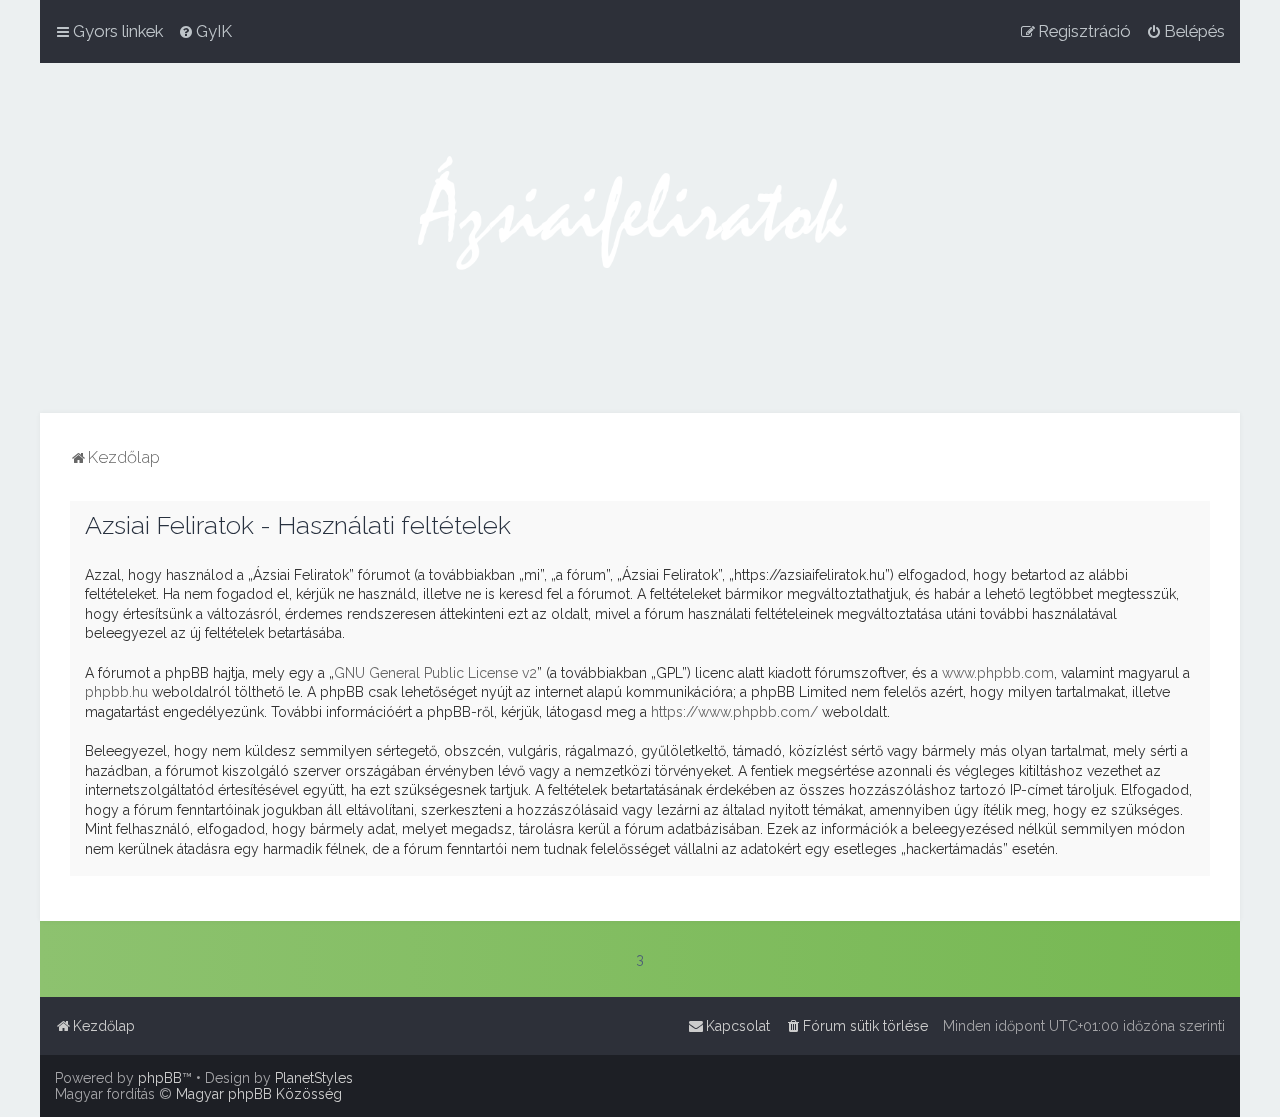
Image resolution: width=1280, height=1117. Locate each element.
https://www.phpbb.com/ (734, 712)
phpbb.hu (116, 692)
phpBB (160, 1078)
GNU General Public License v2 (435, 673)
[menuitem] (205, 31)
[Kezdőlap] (640, 238)
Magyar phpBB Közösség (259, 1094)
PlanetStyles (314, 1078)
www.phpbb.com (998, 673)
